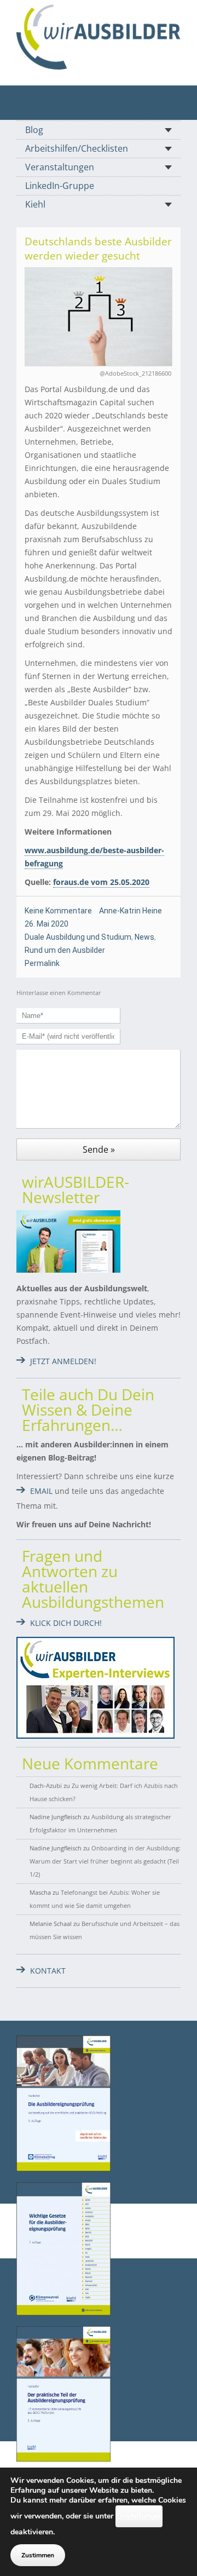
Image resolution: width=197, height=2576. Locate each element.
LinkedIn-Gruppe (60, 186)
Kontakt (48, 1971)
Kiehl (35, 204)
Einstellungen (139, 2516)
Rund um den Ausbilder (65, 950)
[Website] (99, 37)
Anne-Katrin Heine (131, 911)
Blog (34, 130)
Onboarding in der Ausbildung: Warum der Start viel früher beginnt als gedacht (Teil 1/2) (105, 1861)
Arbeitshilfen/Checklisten (77, 148)
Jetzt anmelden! (63, 1361)
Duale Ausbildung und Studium (78, 937)
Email (41, 1491)
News (144, 937)
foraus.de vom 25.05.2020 (101, 882)
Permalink (42, 963)
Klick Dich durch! (66, 1623)
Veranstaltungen (60, 167)
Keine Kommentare (58, 911)
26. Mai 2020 (47, 924)
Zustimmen (38, 2555)
